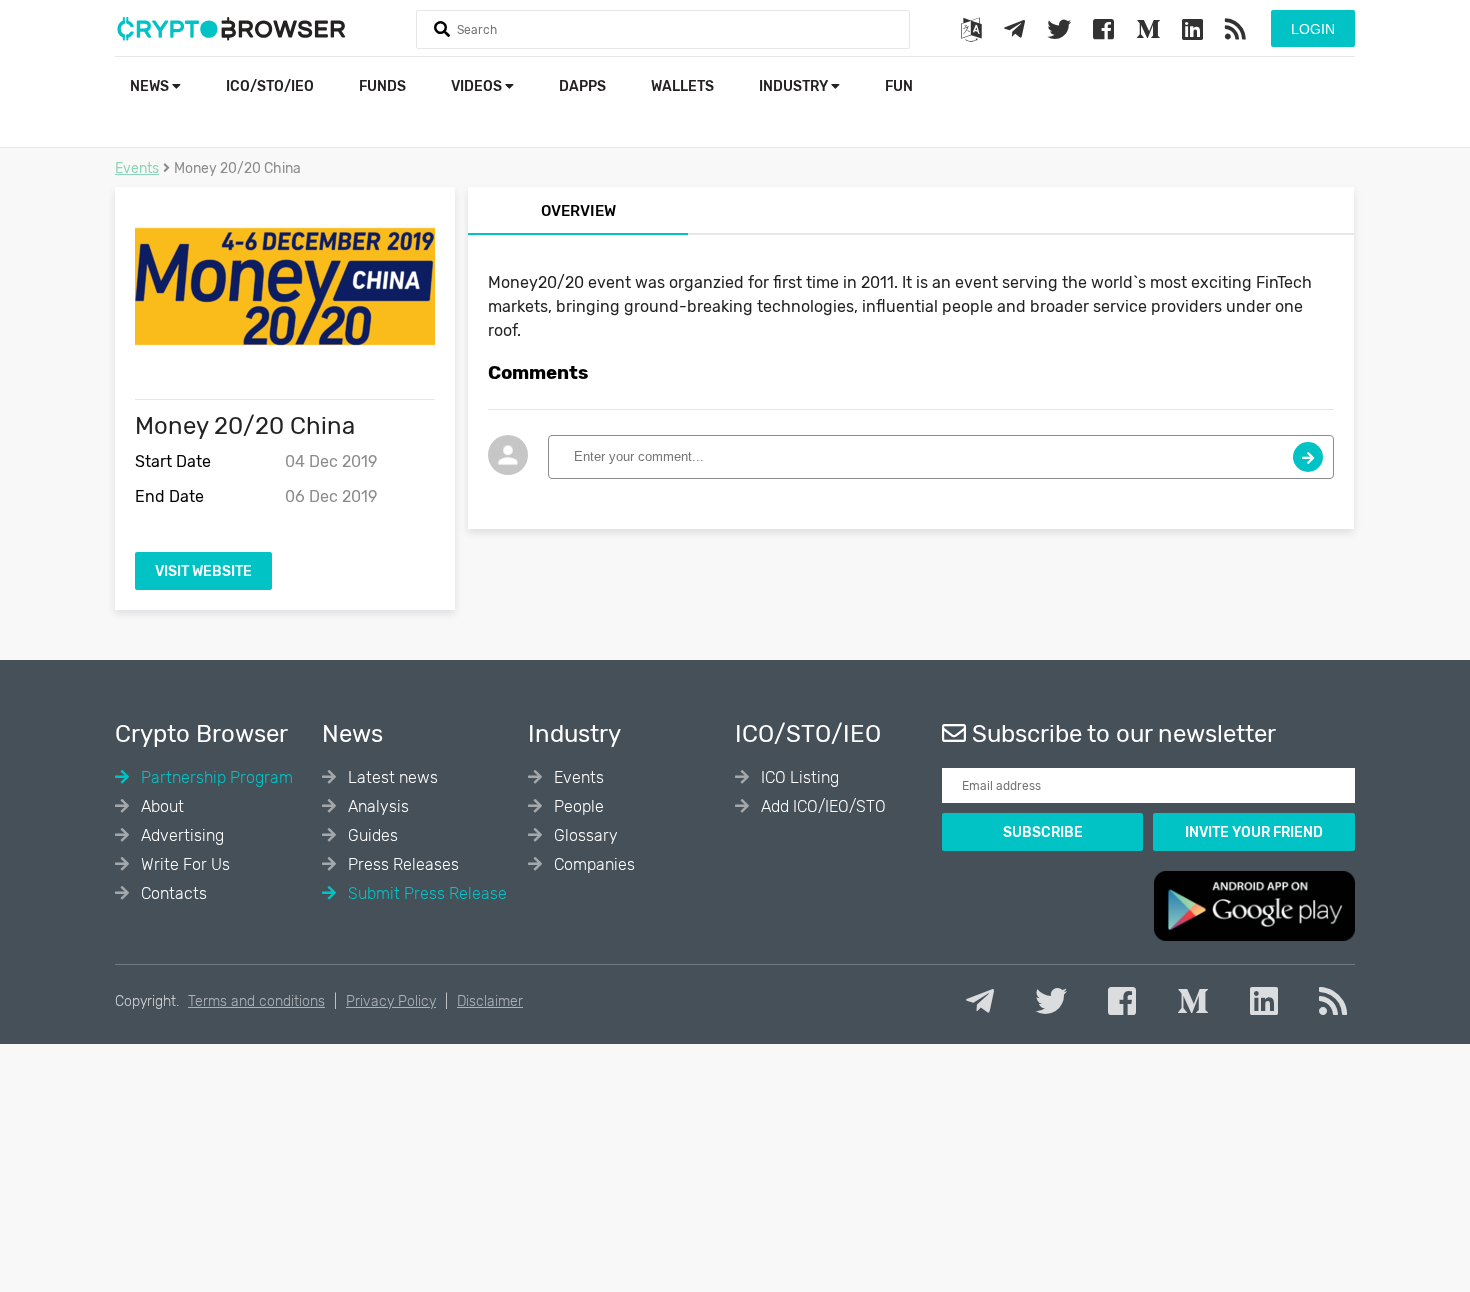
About (160, 806)
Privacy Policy (391, 1001)
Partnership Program (215, 777)
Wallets (682, 86)
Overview (578, 211)
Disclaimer (490, 1001)
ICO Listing (798, 777)
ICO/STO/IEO (270, 86)
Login (1313, 29)
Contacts (172, 893)
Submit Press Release (425, 893)
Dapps (582, 86)
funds (382, 86)
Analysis (376, 806)
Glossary (584, 835)
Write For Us (183, 864)
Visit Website (203, 571)
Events (137, 168)
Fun (899, 86)
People (577, 806)
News (151, 86)
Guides (371, 835)
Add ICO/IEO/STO (821, 806)
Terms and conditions (256, 1001)
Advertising (180, 835)
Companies (592, 864)
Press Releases (401, 864)
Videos (478, 86)
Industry (795, 86)
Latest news (391, 777)
